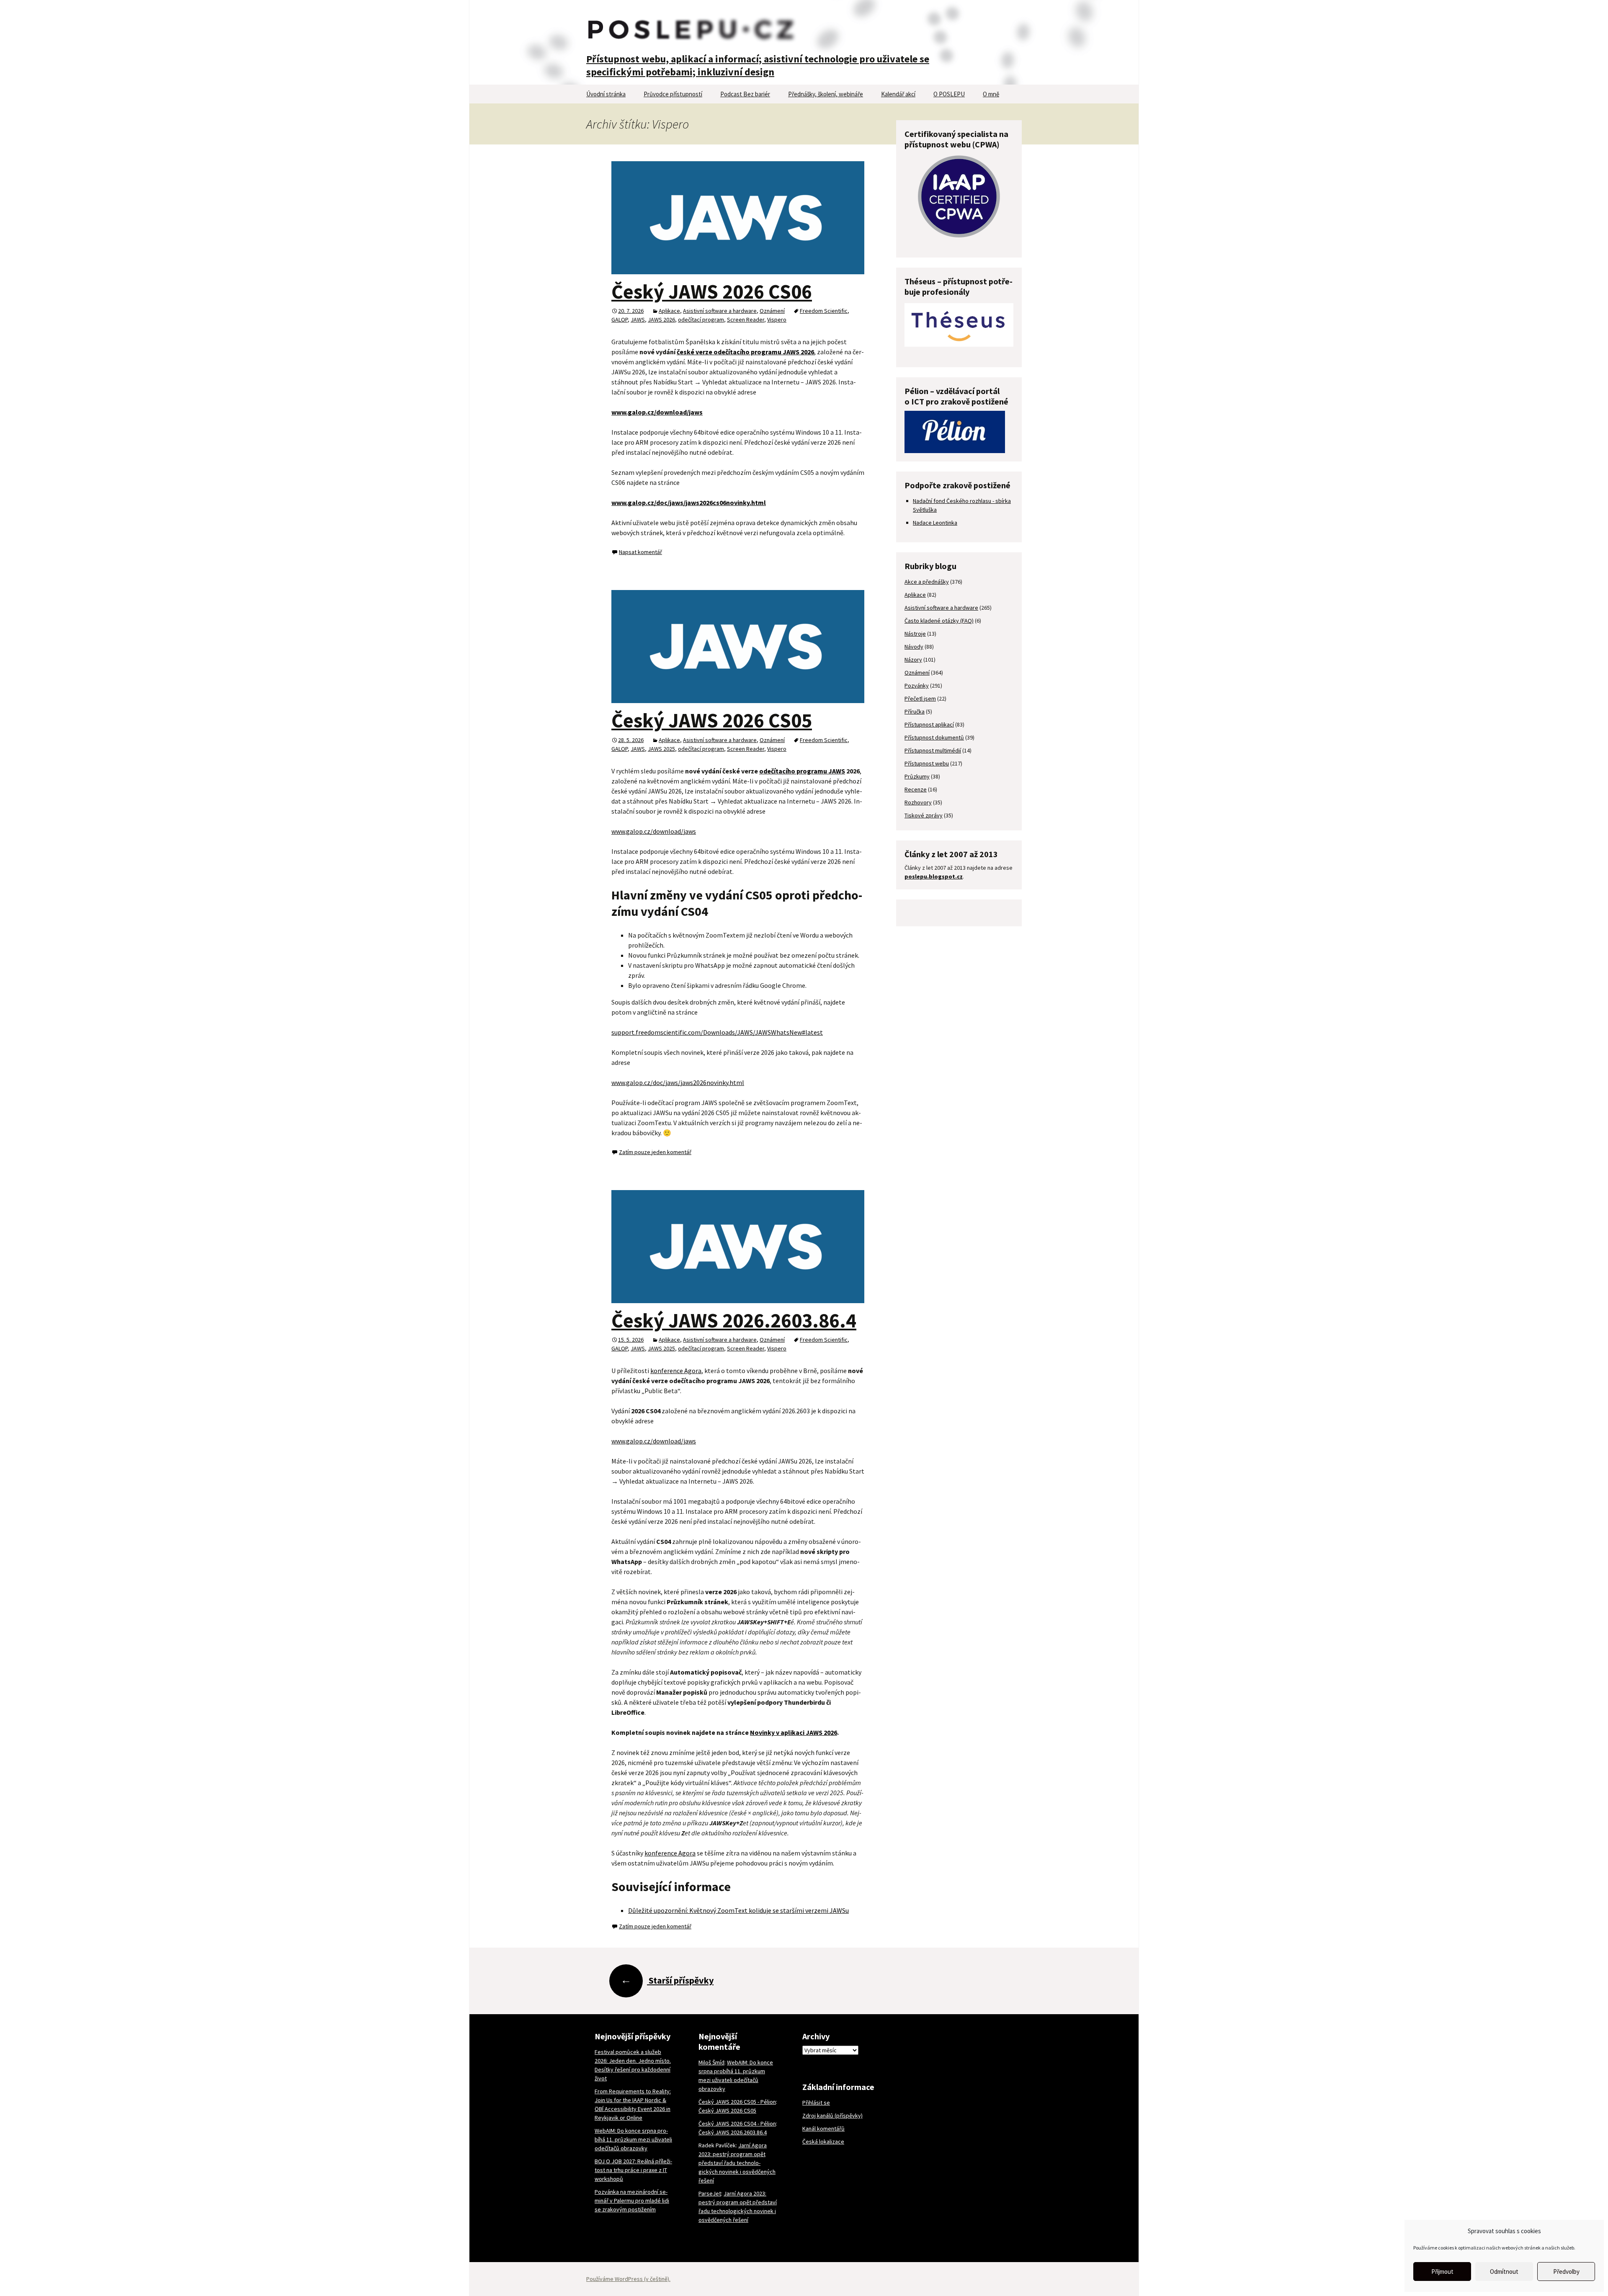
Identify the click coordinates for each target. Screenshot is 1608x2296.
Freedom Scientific (824, 311)
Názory (913, 660)
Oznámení (772, 311)
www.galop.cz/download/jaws (654, 831)
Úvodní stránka (606, 94)
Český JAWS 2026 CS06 (712, 291)
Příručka (915, 711)
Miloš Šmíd (711, 2062)
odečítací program (701, 320)
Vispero (777, 320)
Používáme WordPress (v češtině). (628, 2279)
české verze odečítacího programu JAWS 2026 (745, 352)
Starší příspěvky (667, 1980)
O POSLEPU (949, 94)
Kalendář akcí (898, 94)
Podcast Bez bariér (745, 94)
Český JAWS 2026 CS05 (712, 720)
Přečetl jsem (920, 698)
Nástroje (915, 634)
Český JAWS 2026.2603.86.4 (734, 1320)
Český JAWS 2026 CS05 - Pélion (737, 2102)
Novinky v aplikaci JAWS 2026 (794, 1732)
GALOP (620, 320)
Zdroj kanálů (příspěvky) (832, 2116)
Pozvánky (917, 685)
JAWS (638, 320)
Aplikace (669, 311)
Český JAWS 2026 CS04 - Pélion (737, 2123)
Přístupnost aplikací (929, 724)
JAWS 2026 (661, 320)
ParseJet (710, 2193)
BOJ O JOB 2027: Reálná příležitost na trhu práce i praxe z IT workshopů (633, 2170)
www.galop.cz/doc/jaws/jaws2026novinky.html (678, 1082)
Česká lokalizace (823, 2141)
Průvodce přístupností (673, 94)
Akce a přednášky (927, 582)
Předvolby (1566, 2272)
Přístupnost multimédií (933, 750)
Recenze (916, 789)
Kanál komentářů (823, 2129)
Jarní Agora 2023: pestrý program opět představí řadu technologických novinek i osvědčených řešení (737, 2163)
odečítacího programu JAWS (802, 771)
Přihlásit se (816, 2103)
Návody (914, 647)
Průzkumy (917, 776)
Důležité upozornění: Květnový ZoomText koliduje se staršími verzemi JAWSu (738, 1910)
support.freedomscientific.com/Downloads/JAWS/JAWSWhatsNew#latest (717, 1032)
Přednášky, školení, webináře (826, 94)
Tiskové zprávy (924, 815)
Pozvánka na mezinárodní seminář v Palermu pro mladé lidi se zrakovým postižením (632, 2201)
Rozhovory (918, 802)
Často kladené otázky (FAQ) (939, 621)
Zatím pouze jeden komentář (655, 1152)
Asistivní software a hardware (720, 311)
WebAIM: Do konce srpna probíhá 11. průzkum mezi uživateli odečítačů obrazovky (633, 2139)
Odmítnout (1504, 2272)
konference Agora (676, 1371)
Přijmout (1442, 2272)
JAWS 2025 (661, 749)
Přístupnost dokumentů (934, 737)
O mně (991, 94)
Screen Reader (746, 320)
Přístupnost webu (927, 763)
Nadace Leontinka (935, 523)
